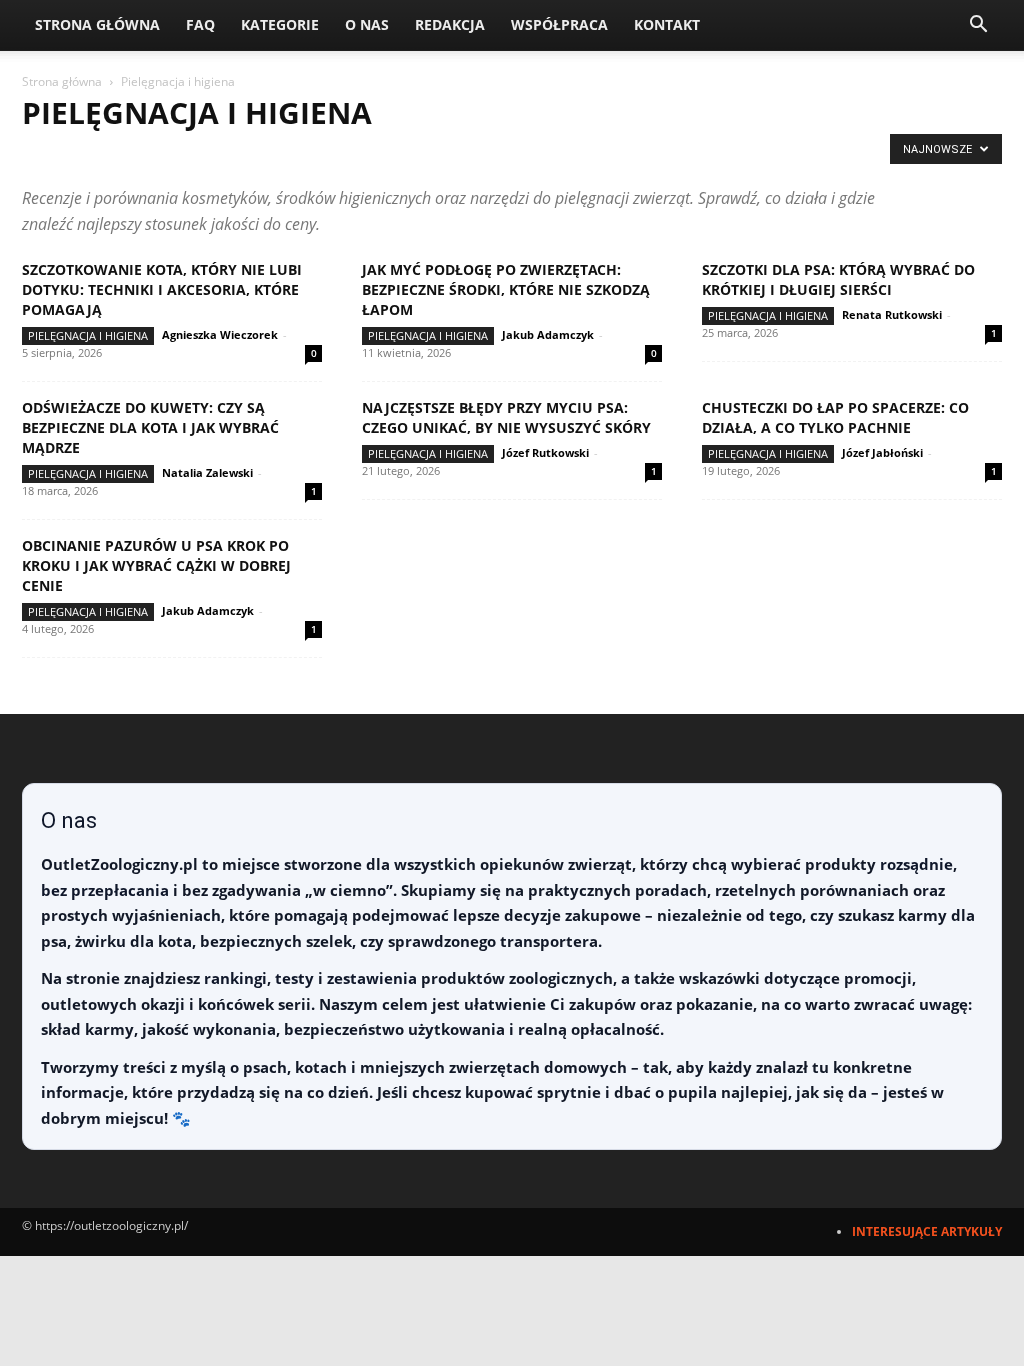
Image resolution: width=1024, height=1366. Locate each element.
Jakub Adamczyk (548, 334)
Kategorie (280, 24)
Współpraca (559, 24)
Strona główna (62, 81)
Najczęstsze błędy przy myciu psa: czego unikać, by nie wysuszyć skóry (506, 417)
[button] (978, 26)
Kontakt (667, 24)
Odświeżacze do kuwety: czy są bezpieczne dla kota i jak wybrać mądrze (150, 427)
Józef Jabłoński (882, 452)
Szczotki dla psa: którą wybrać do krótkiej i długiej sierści (838, 279)
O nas (367, 24)
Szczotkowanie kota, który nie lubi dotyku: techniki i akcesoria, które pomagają (162, 289)
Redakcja (450, 24)
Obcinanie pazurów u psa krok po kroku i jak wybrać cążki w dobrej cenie (156, 565)
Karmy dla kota (350, 154)
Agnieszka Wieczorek (220, 334)
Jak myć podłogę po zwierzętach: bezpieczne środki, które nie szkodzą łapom (506, 289)
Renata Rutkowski (892, 314)
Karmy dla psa (463, 154)
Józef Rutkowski (545, 452)
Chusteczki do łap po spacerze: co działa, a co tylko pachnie (835, 417)
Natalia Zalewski (207, 472)
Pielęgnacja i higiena (593, 154)
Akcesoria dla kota (89, 154)
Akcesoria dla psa (225, 154)
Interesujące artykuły (927, 1231)
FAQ (200, 24)
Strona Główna (97, 24)
